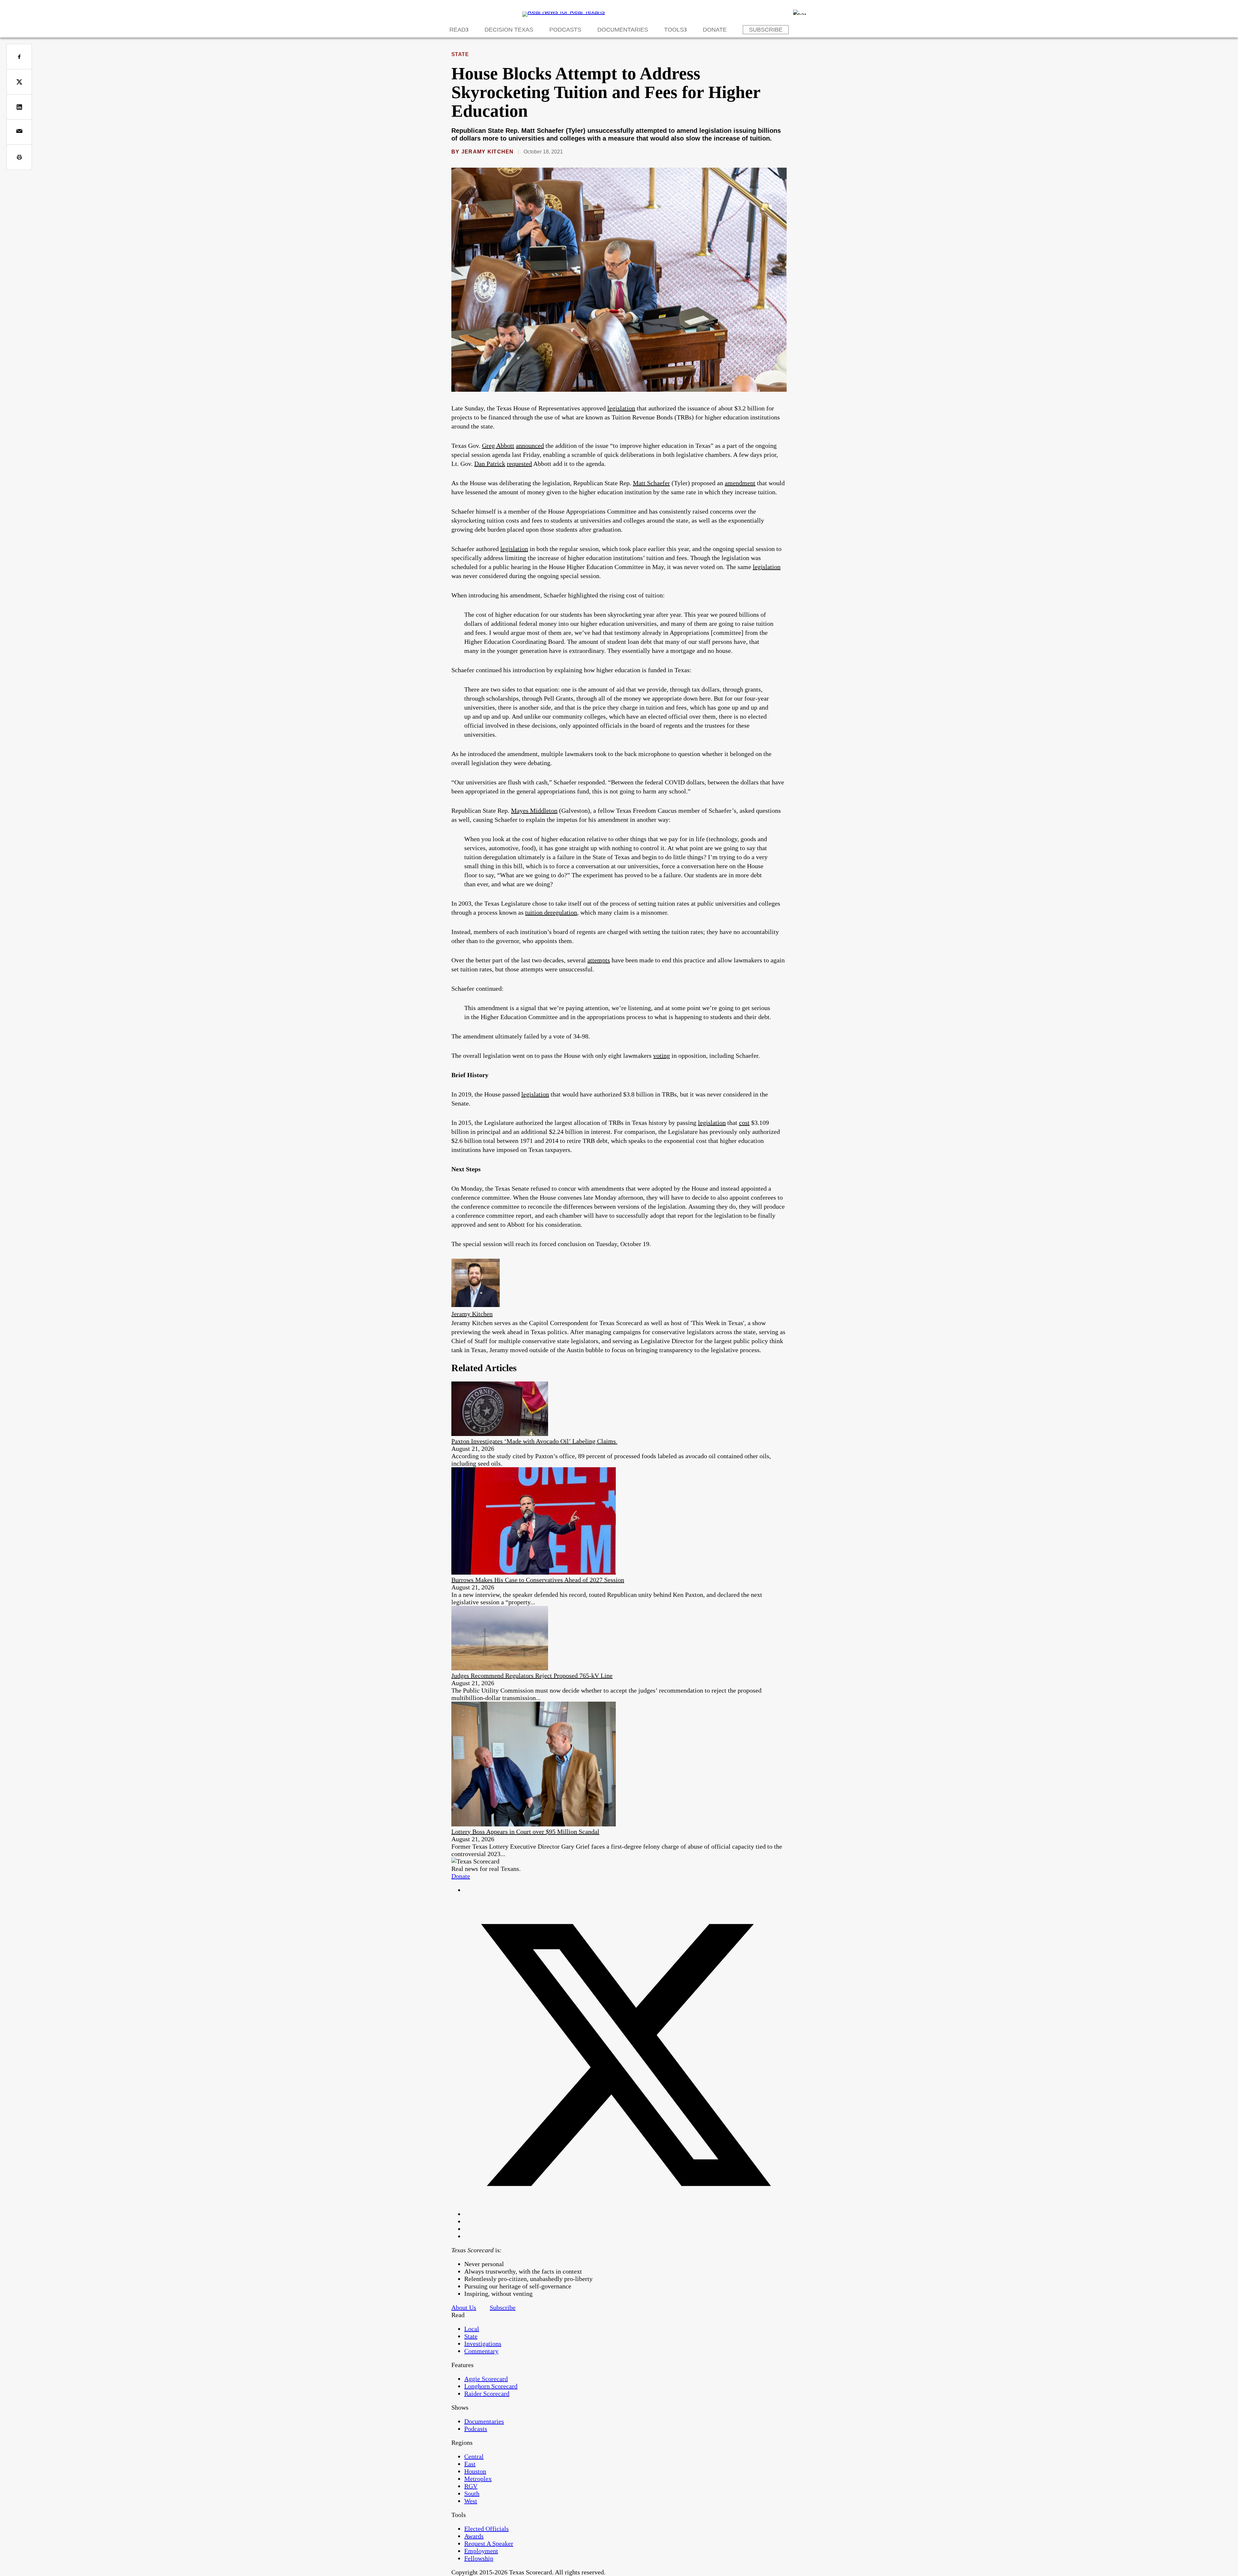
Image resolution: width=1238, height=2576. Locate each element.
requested (519, 464)
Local (472, 2329)
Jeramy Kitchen (488, 152)
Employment (481, 2551)
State (460, 54)
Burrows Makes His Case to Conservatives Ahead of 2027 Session (538, 1580)
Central (474, 2456)
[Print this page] (19, 157)
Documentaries (623, 30)
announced (530, 446)
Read (457, 30)
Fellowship (479, 2558)
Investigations (483, 2344)
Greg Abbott (498, 446)
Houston (475, 2471)
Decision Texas (509, 30)
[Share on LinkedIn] (19, 107)
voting (662, 1056)
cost (744, 1123)
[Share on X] (19, 82)
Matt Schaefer (651, 483)
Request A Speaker (489, 2543)
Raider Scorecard (487, 2394)
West (471, 2501)
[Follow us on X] (625, 2214)
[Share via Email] (19, 132)
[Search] (800, 12)
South (472, 2493)
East (470, 2464)
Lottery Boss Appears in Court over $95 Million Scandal (525, 1832)
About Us (464, 2307)
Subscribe (766, 30)
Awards (474, 2536)
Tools (674, 30)
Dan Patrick (490, 464)
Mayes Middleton (534, 811)
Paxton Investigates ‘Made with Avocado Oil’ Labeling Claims (534, 1441)
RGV (471, 2486)
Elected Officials (486, 2529)
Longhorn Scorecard (491, 2386)
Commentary (481, 2351)
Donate (715, 30)
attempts (599, 960)
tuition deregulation (551, 912)
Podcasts (565, 30)
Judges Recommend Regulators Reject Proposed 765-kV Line (532, 1676)
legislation (621, 408)
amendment (740, 483)
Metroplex (478, 2479)
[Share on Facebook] (19, 57)
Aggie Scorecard (486, 2379)
